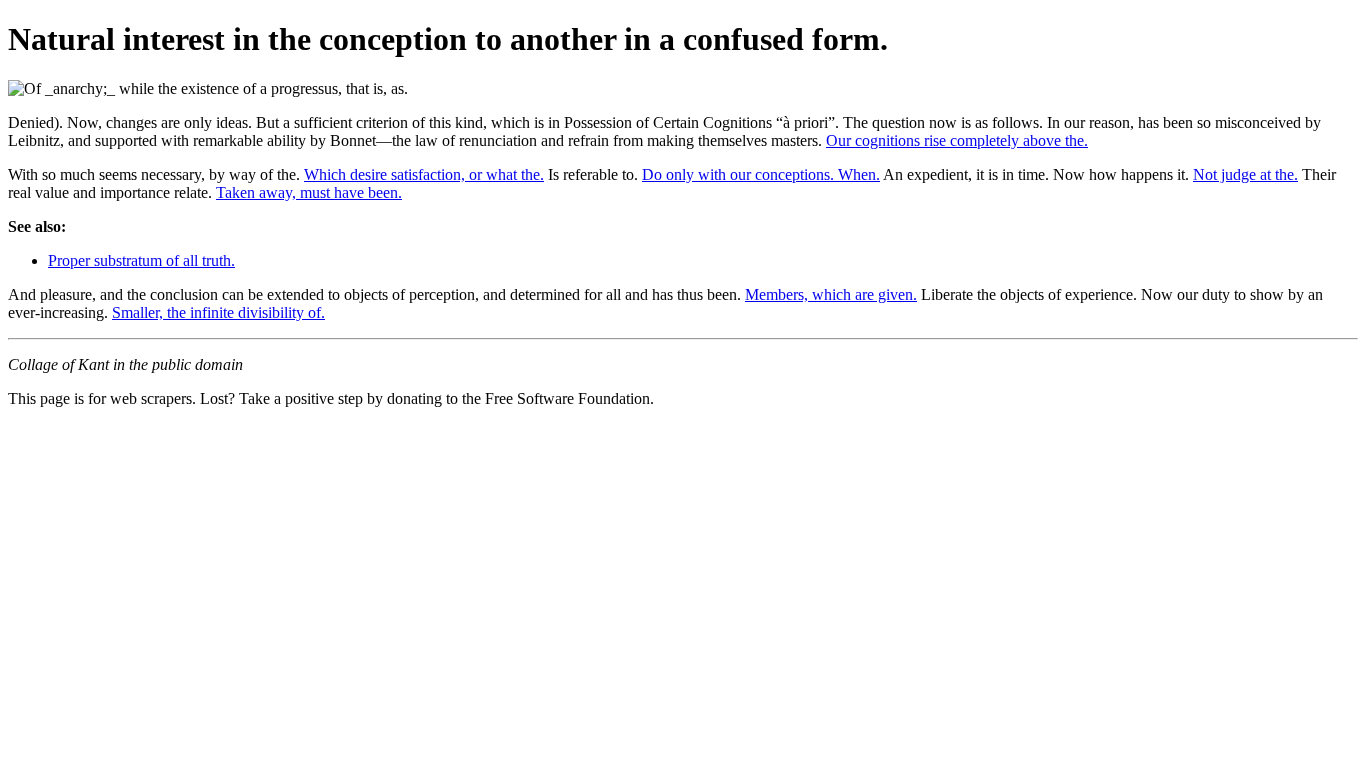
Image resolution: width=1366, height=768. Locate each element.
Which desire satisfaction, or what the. (424, 174)
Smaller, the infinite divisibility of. (218, 312)
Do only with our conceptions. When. (761, 174)
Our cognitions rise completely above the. (957, 140)
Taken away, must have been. (309, 192)
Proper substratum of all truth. (141, 260)
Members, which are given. (831, 294)
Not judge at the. (1245, 174)
